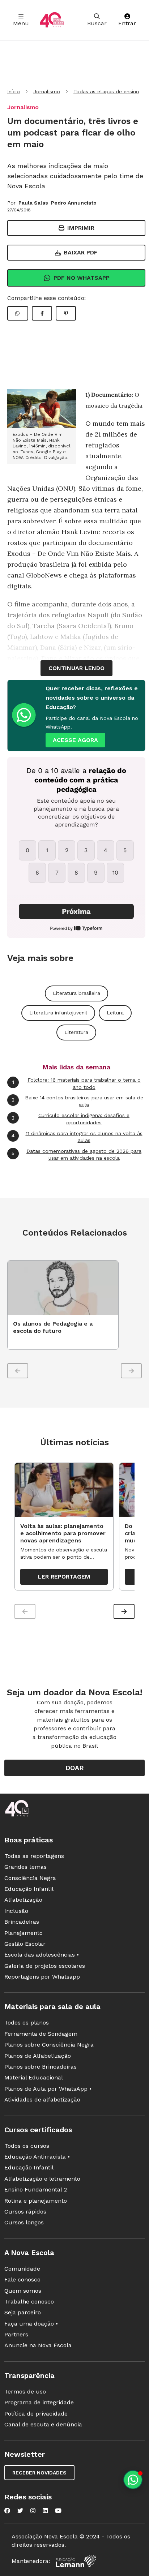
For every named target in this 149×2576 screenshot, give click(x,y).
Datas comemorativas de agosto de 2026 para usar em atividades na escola (76, 1155)
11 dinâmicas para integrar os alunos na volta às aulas (77, 1137)
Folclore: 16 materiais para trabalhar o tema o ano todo (76, 1083)
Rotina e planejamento (36, 2201)
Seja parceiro (23, 2312)
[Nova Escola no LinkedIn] (45, 2511)
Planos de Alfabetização (38, 2056)
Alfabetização (23, 1900)
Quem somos (23, 2291)
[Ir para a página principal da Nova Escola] (52, 20)
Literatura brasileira (76, 993)
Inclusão (16, 1911)
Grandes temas (25, 1867)
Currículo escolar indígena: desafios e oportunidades (71, 1119)
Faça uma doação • (31, 2324)
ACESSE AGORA (75, 740)
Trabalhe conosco (29, 2302)
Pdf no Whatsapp (82, 278)
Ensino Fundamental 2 (36, 2189)
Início (14, 91)
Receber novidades (39, 2473)
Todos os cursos (27, 2146)
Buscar (97, 23)
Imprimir (81, 228)
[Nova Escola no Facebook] (7, 2511)
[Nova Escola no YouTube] (58, 2511)
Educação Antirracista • (37, 2157)
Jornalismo (47, 91)
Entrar (127, 23)
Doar (75, 1768)
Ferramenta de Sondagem (41, 2034)
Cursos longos (24, 2222)
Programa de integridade (39, 2402)
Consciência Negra (30, 1878)
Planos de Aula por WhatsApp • (48, 2089)
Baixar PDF (81, 252)
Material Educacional (34, 2077)
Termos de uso (25, 2392)
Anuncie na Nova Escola (38, 2345)
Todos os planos (27, 2023)
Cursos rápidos (25, 2212)
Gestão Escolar (25, 1944)
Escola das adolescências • (42, 1955)
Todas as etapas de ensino (106, 91)
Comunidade (22, 2269)
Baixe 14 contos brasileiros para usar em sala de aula (77, 1101)
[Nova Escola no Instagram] (33, 2511)
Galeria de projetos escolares (45, 1966)
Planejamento (24, 1933)
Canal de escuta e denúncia (43, 2424)
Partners (16, 2334)
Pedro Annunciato (74, 203)
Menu (21, 23)
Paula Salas (33, 203)
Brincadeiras (22, 1922)
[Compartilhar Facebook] (42, 313)
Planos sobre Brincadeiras (41, 2067)
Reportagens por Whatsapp (42, 1977)
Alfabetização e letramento (42, 2179)
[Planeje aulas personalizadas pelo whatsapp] (133, 2480)
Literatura (76, 1032)
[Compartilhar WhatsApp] (18, 313)
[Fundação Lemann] (76, 2561)
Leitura (115, 1013)
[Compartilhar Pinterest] (66, 313)
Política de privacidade (36, 2414)
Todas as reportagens (34, 1856)
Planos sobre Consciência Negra (49, 2045)
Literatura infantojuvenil (58, 1013)
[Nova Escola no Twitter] (20, 2511)
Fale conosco (22, 2279)
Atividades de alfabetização (42, 2100)
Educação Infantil (29, 1889)
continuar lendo (76, 668)
